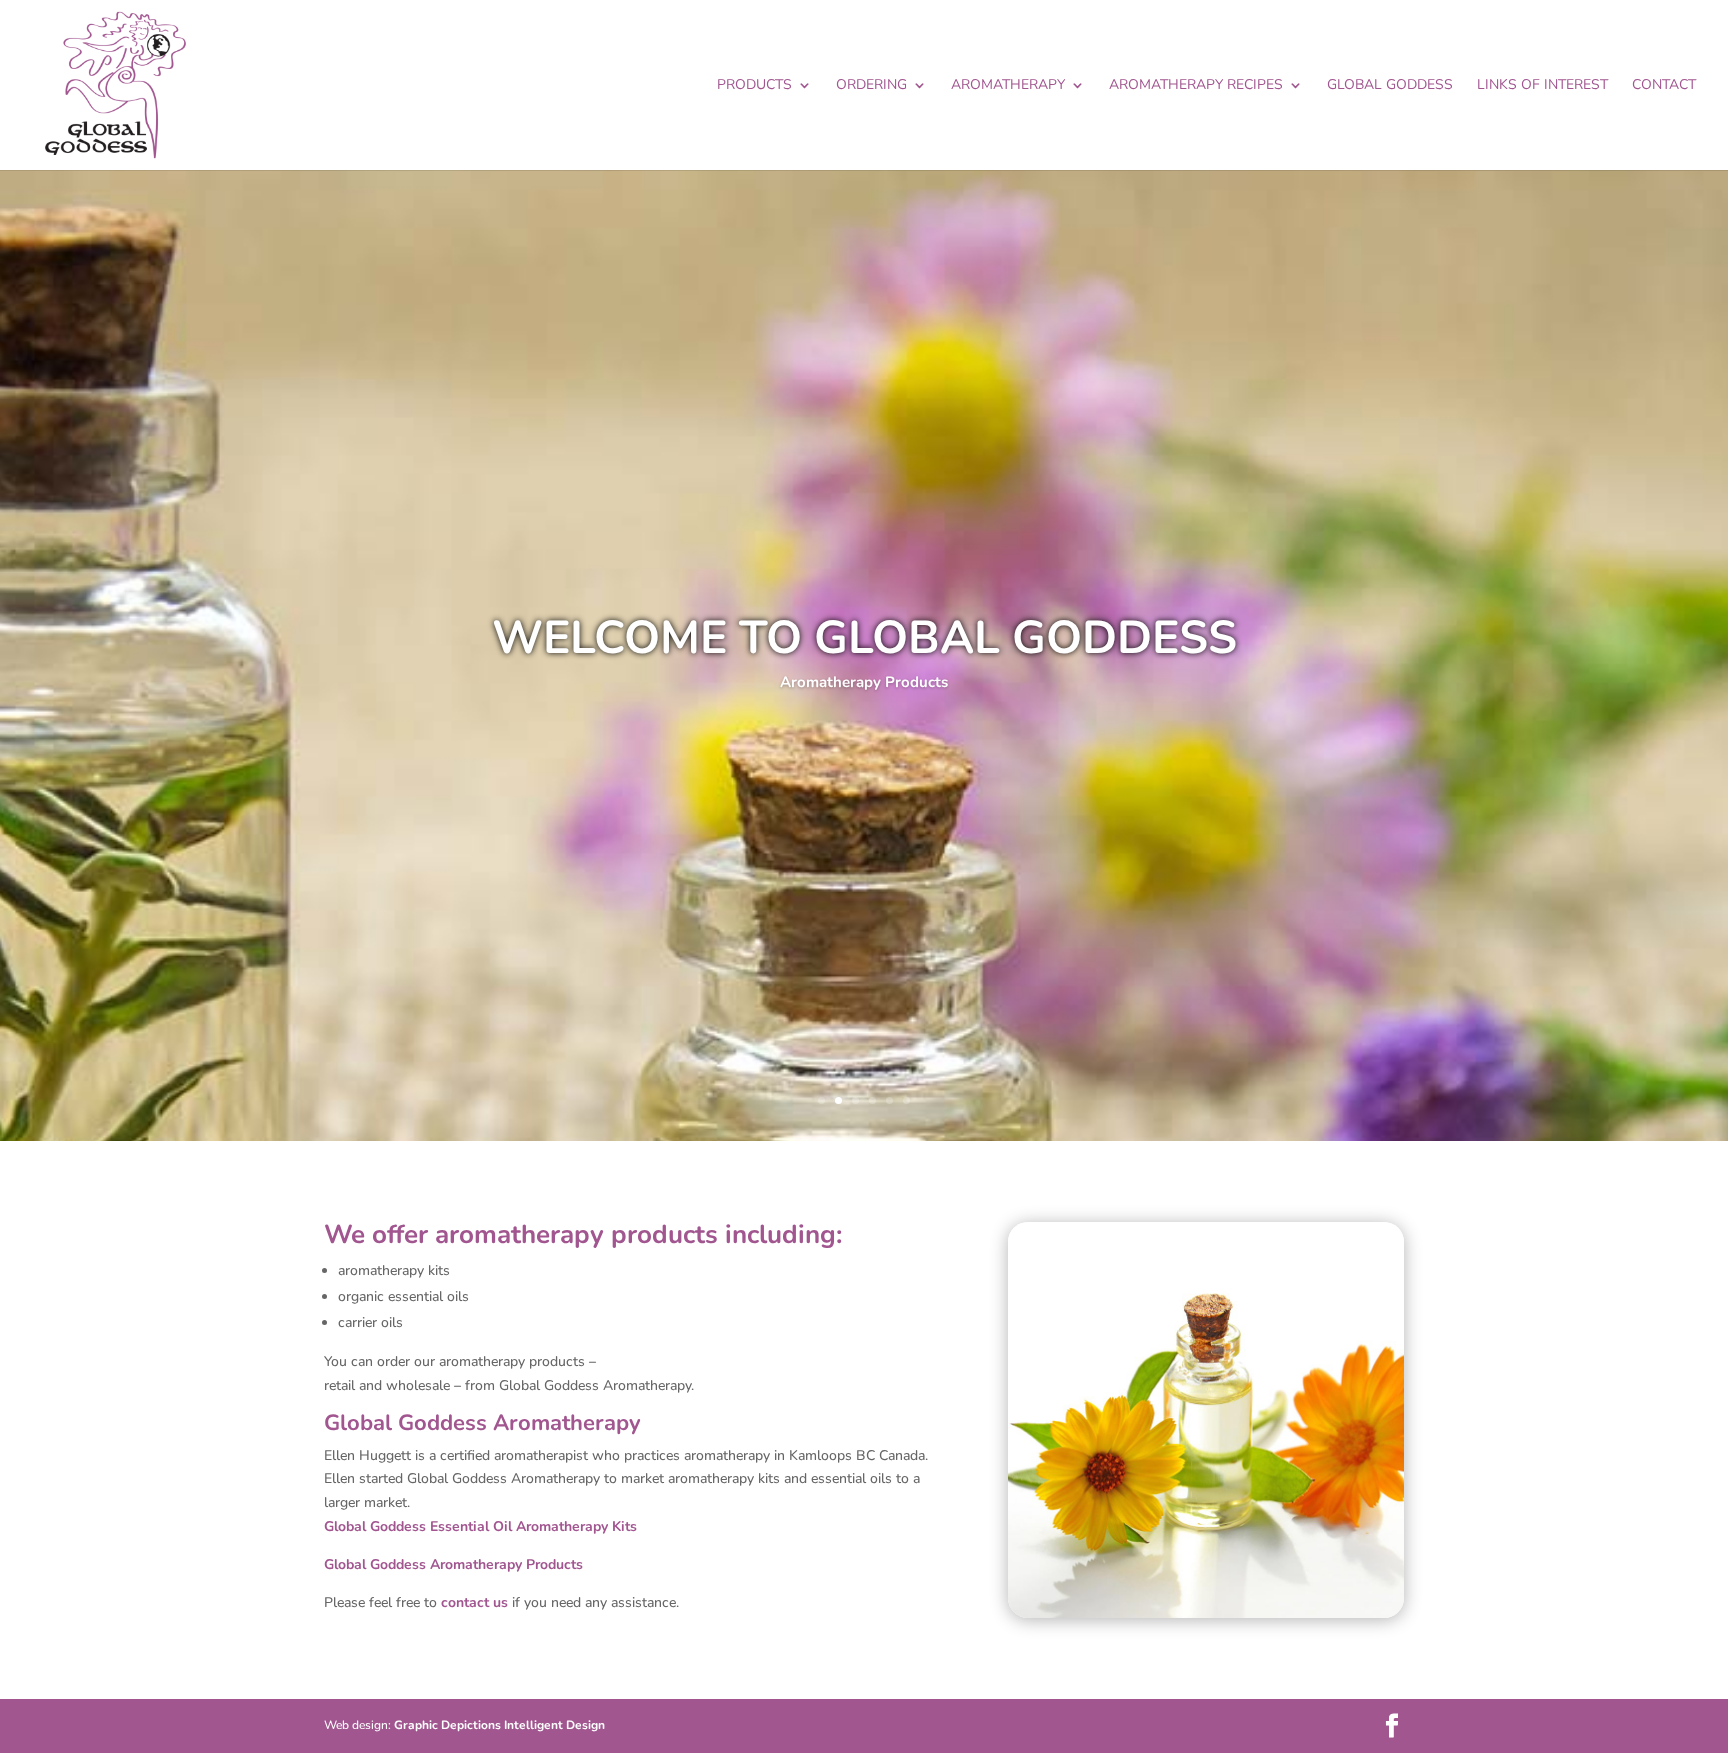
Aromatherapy (1008, 86)
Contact (1664, 86)
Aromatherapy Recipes (1196, 86)
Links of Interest (1542, 86)
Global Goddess (1390, 86)
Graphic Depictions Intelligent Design (499, 1725)
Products (754, 86)
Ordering (871, 86)
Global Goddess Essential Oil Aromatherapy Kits (480, 1526)
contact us (474, 1602)
